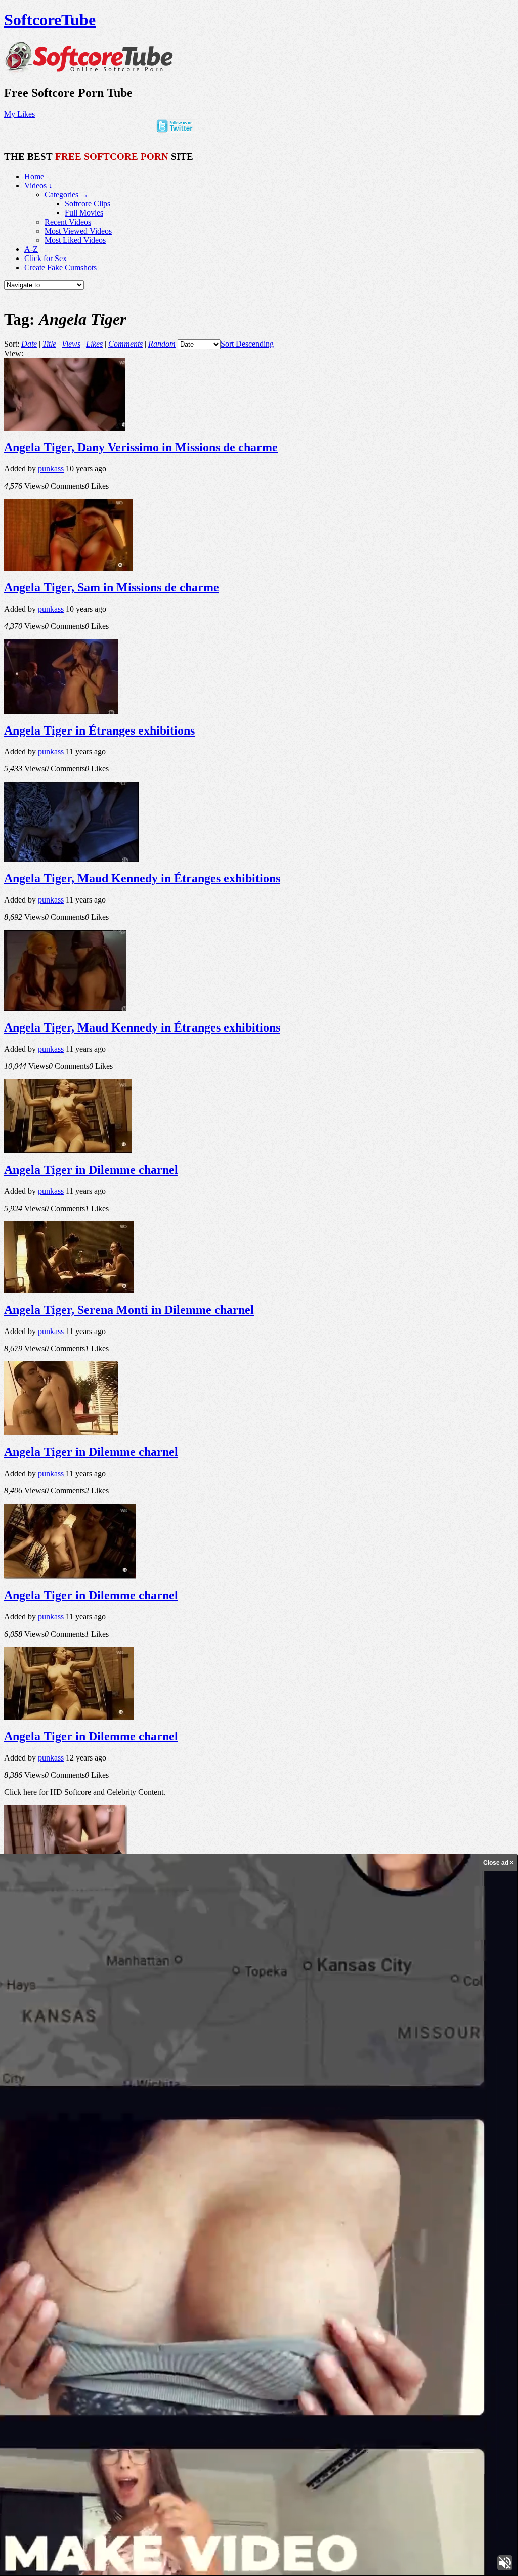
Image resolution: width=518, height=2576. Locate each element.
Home (34, 176)
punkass (51, 469)
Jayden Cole (244, 2325)
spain (497, 2275)
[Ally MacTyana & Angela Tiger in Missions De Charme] (66, 1876)
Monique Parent (372, 2312)
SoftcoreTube (50, 20)
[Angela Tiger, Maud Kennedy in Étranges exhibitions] (71, 859)
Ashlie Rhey (108, 2343)
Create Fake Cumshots (60, 267)
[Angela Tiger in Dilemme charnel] (68, 1150)
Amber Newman (366, 2286)
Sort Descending (247, 344)
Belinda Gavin (350, 2301)
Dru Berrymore (429, 2314)
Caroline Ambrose (70, 2313)
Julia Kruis (58, 2276)
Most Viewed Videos (78, 231)
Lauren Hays (168, 2300)
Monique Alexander (305, 2342)
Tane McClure (314, 2276)
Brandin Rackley (100, 2275)
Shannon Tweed (211, 2357)
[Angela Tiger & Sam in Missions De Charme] (71, 2019)
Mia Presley (484, 2343)
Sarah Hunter (321, 2287)
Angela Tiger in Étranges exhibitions (99, 731)
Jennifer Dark (83, 2326)
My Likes (19, 114)
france (381, 2342)
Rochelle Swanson (246, 2314)
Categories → (67, 195)
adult (460, 2312)
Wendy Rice (438, 2276)
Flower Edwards (192, 2276)
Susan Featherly (162, 2286)
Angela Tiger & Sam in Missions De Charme (120, 2038)
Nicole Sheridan (348, 2325)
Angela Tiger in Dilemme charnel (91, 1170)
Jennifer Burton (236, 2275)
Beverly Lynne (172, 2339)
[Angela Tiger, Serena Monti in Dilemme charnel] (69, 1290)
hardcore (307, 2324)
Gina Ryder (253, 2301)
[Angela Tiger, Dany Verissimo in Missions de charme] (64, 428)
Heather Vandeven (37, 2300)
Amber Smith (170, 2356)
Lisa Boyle (481, 2287)
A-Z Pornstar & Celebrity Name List (83, 2510)
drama (136, 2301)
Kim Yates (455, 2343)
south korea (76, 2342)
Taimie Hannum (447, 2287)
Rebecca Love (285, 2301)
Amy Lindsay (102, 2286)
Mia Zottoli (201, 2313)
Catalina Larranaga (31, 2356)
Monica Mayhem (84, 2356)
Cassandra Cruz (39, 2343)
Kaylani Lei (470, 2275)
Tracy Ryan (47, 2325)
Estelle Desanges (129, 2356)
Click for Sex (46, 258)
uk (168, 2276)
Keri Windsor (418, 2326)
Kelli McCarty (367, 2357)
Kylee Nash (57, 2287)
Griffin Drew (416, 2342)
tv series (406, 2274)
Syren (380, 2275)
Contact (37, 2520)
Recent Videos (68, 222)
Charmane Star (209, 2287)
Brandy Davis (215, 2300)
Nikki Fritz (282, 2286)
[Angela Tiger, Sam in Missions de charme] (69, 568)
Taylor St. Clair (330, 2356)
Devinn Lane (354, 2343)
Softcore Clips (88, 204)
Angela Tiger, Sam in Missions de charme (112, 587)
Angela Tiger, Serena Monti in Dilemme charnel (129, 1310)
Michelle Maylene (271, 2355)
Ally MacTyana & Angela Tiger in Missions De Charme (148, 1896)
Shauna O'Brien (310, 2313)
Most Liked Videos (75, 240)
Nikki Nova (317, 2301)
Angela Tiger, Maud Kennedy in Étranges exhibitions (142, 878)
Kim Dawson (23, 2287)
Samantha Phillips (457, 2326)
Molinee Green (350, 2276)
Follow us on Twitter (58, 2484)
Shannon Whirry (24, 2276)
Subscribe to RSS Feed (61, 2493)
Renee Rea (212, 2326)
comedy (262, 2343)
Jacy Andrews (411, 2287)
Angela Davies (278, 2276)
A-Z (31, 249)
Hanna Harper (154, 2313)
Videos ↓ (38, 185)
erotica (275, 2325)
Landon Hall (244, 2287)
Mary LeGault (146, 2276)
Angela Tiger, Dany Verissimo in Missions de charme (141, 447)
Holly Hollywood (99, 2300)
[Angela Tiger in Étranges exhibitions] (61, 711)
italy (276, 2313)
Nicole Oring (179, 2325)
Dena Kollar (115, 2314)
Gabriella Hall (404, 2299)
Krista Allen (236, 2343)
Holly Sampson (129, 2325)
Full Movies (84, 213)
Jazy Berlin (386, 2326)
